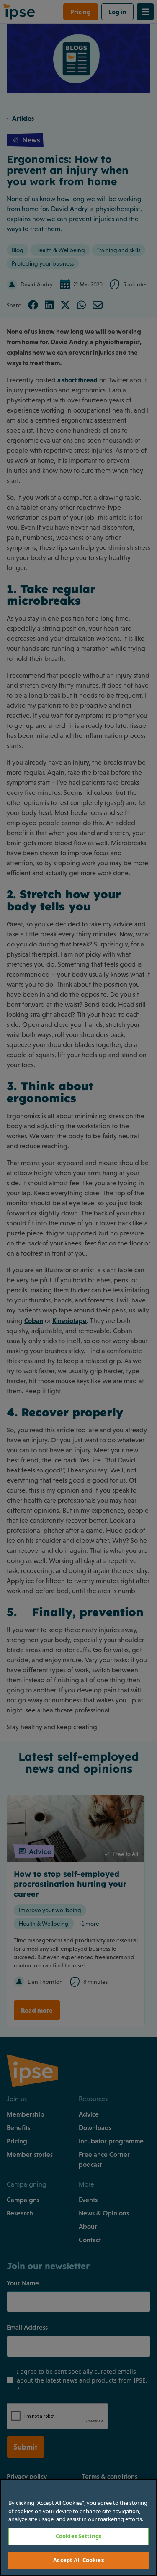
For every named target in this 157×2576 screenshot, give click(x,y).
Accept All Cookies (78, 2560)
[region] (78, 2527)
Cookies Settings (78, 2536)
